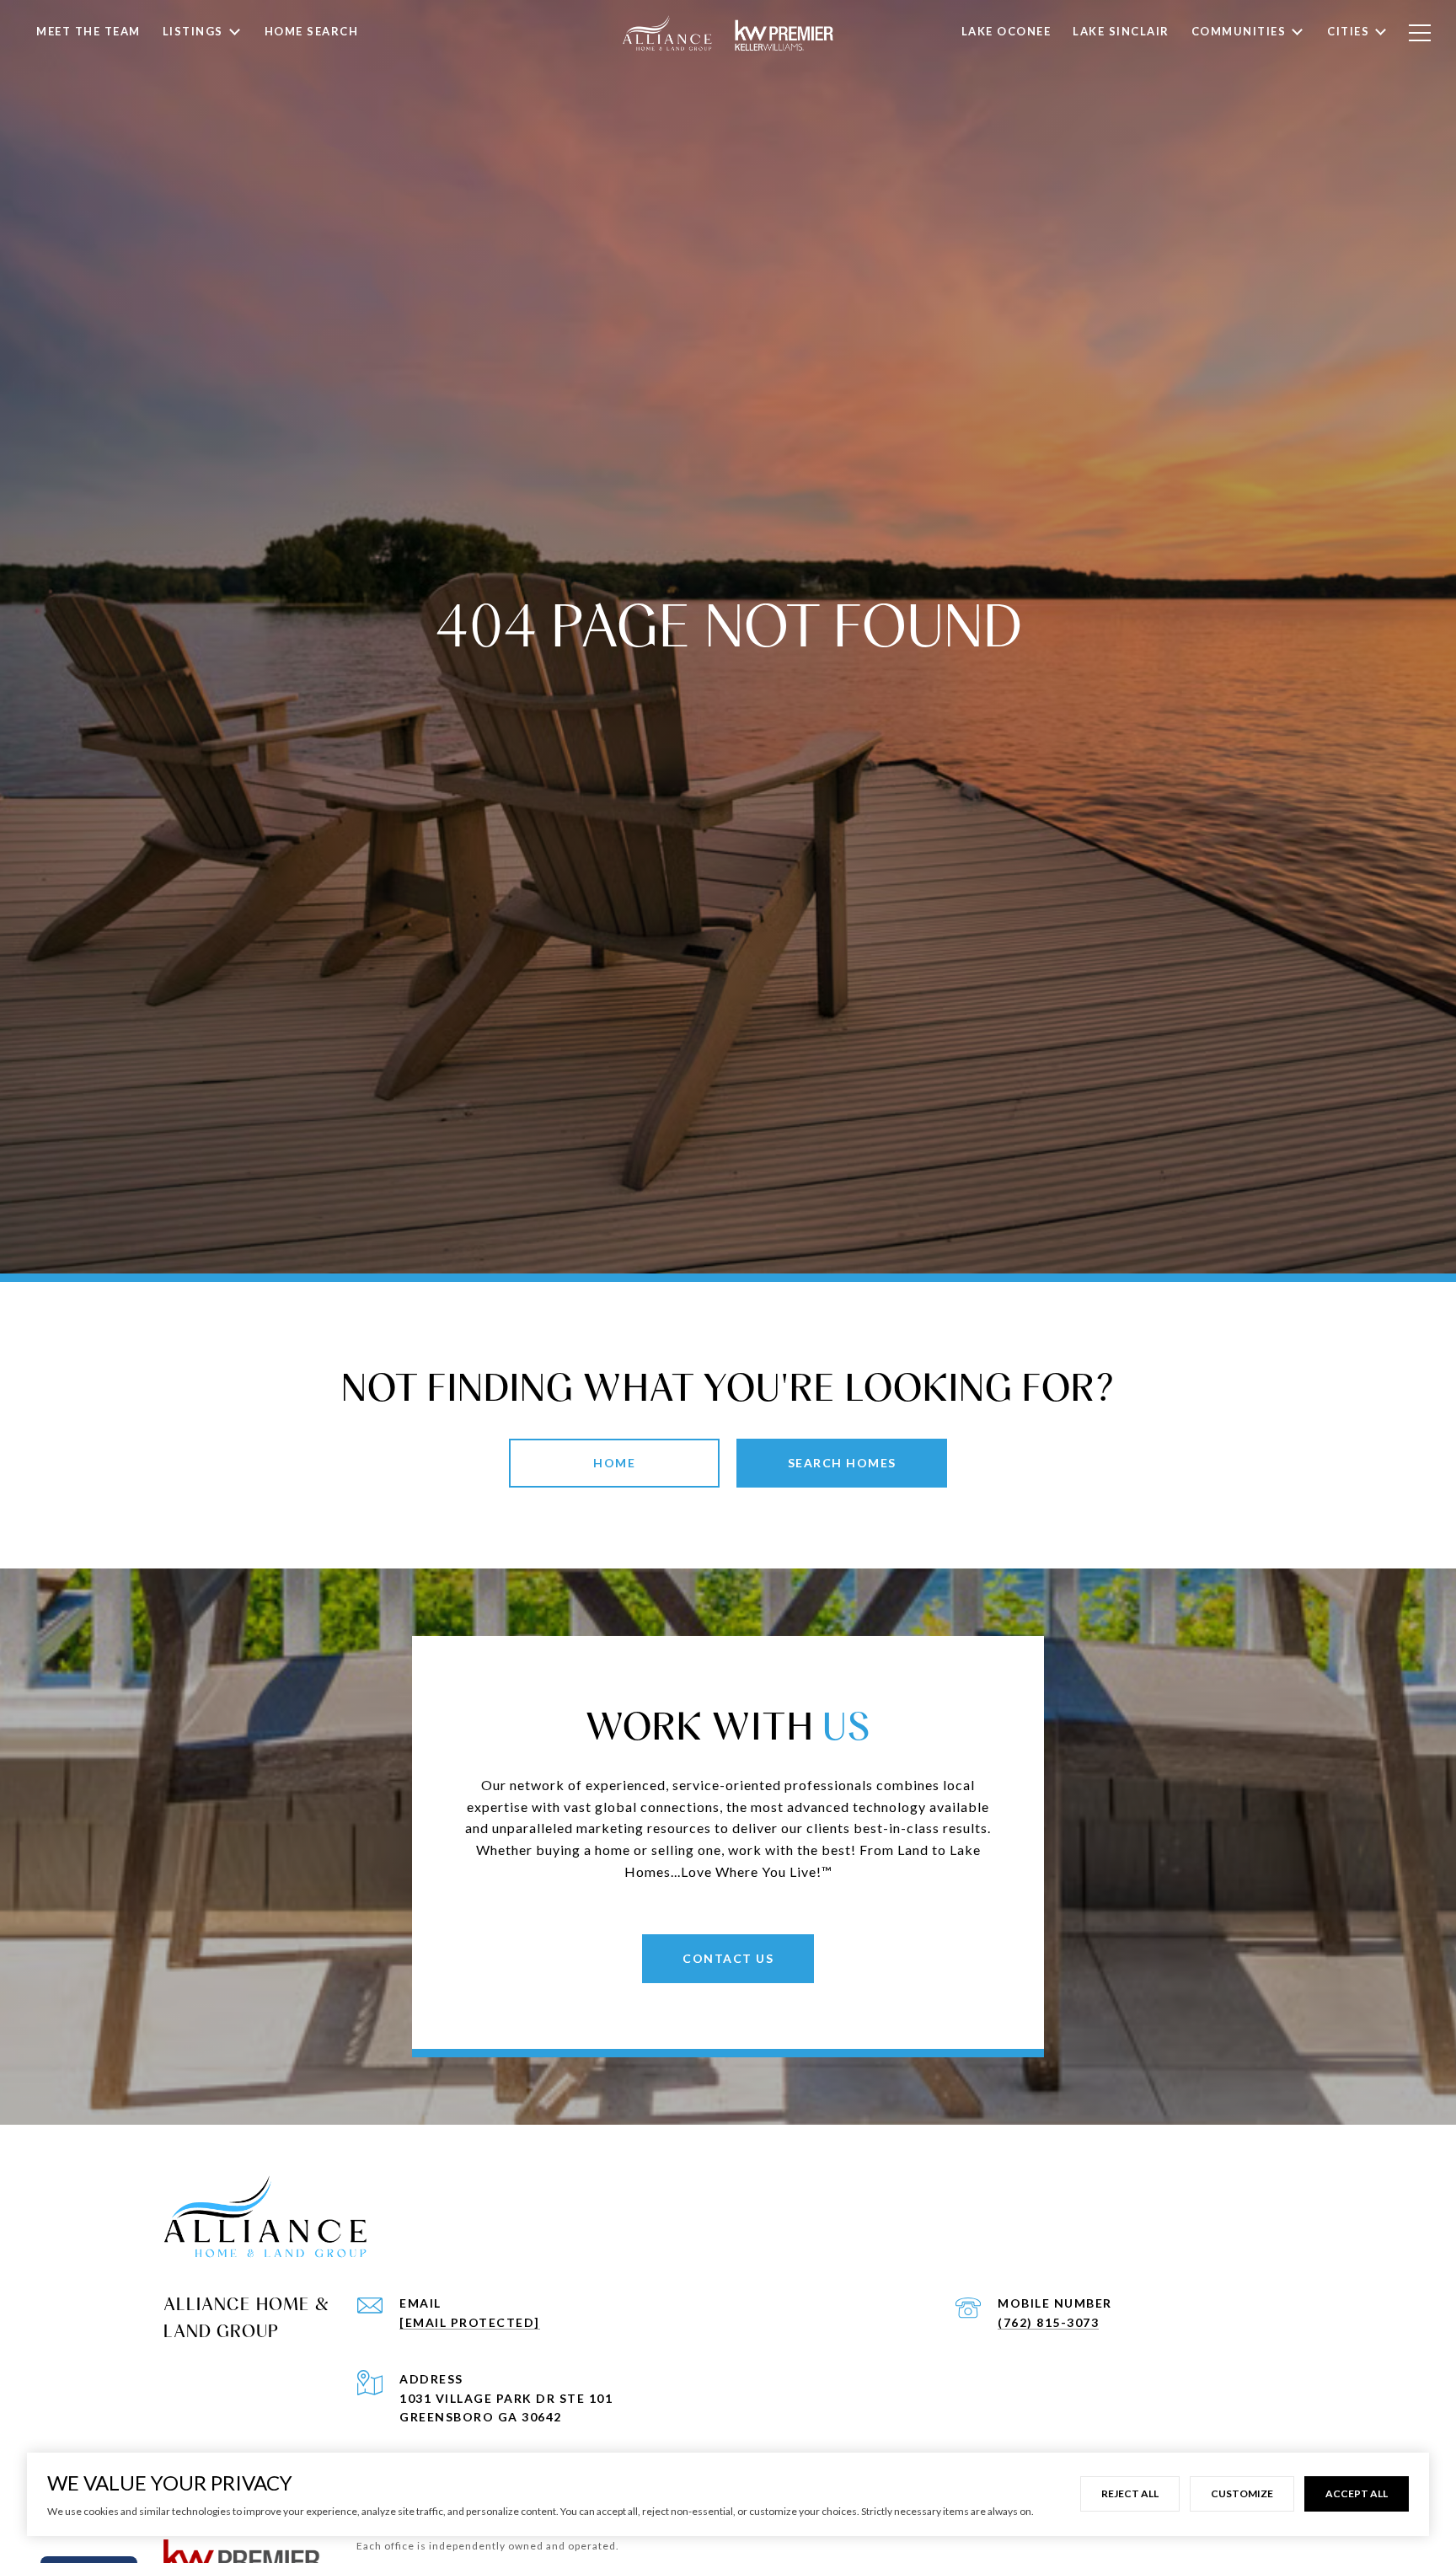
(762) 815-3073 (1048, 2322)
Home (614, 1463)
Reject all (1130, 2493)
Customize (1242, 2493)
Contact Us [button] (728, 1958)
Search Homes (842, 1463)
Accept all (1357, 2493)
